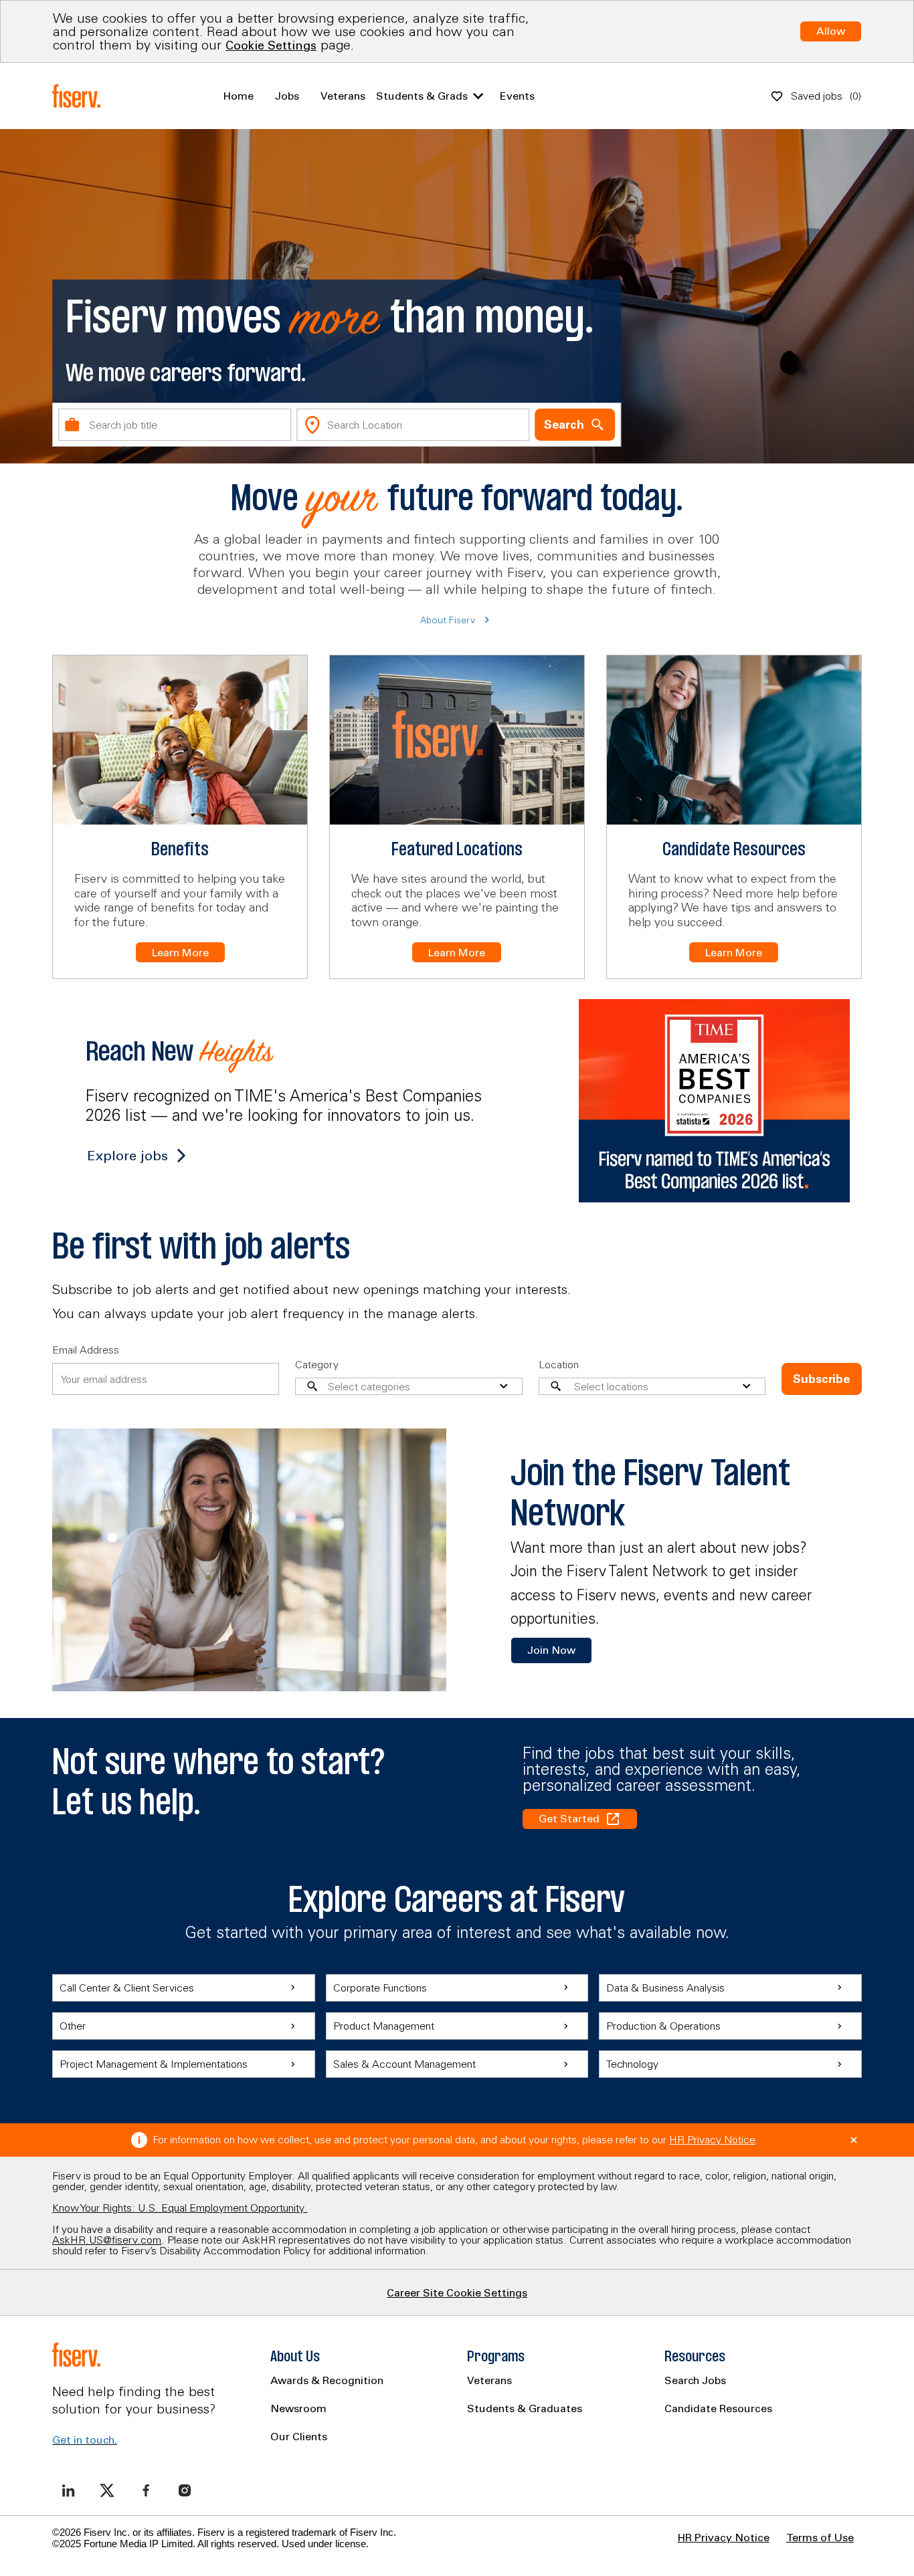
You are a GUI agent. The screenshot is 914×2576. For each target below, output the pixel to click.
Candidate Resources (718, 2408)
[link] (551, 1650)
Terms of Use (820, 2537)
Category (317, 1364)
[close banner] (854, 2140)
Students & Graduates (525, 2408)
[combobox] (175, 425)
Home (239, 96)
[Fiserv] (79, 96)
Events (517, 96)
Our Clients (299, 2436)
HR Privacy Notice (712, 2139)
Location (559, 1364)
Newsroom (298, 2408)
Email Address (86, 1350)
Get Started (569, 1818)
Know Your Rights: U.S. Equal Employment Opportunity (180, 2208)
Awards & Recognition (327, 2380)
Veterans (343, 96)
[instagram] (185, 2490)
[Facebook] (146, 2490)
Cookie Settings (271, 45)
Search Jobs (695, 2380)
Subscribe (821, 1379)
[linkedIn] (68, 2490)
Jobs (287, 96)
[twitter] (107, 2490)
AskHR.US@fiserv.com (107, 2240)
